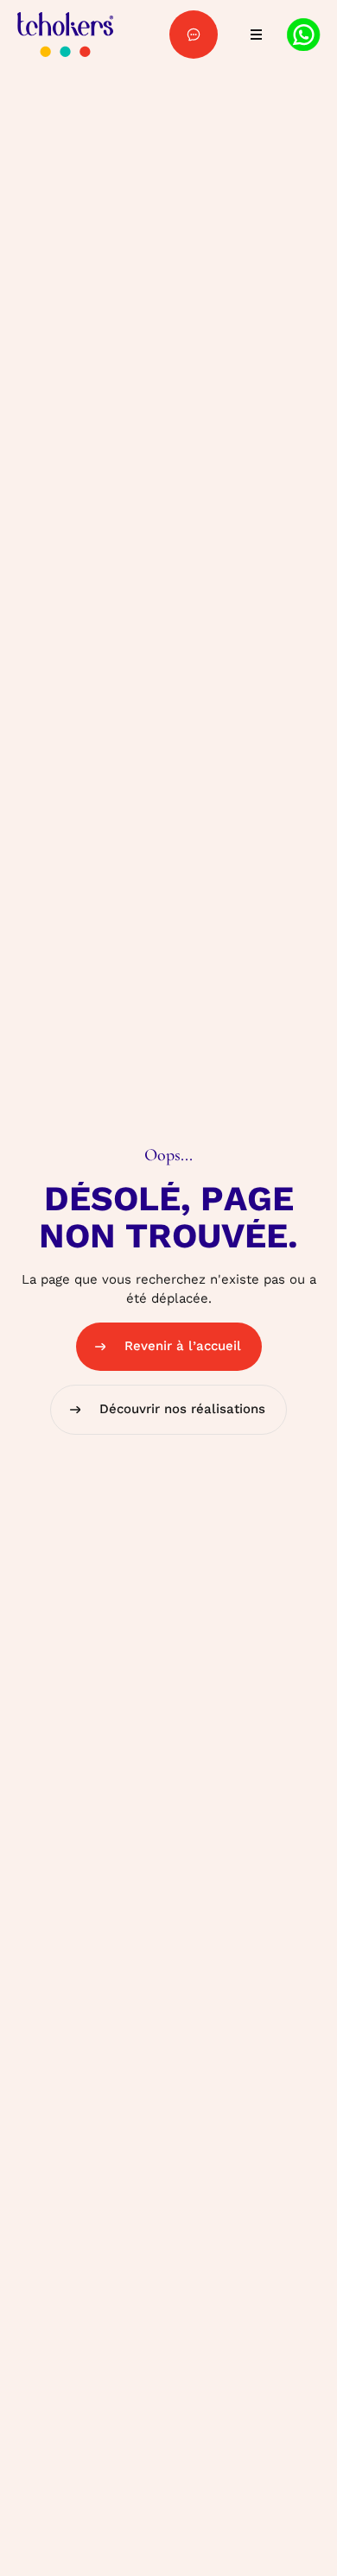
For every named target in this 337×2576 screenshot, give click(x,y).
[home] (65, 35)
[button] (252, 35)
